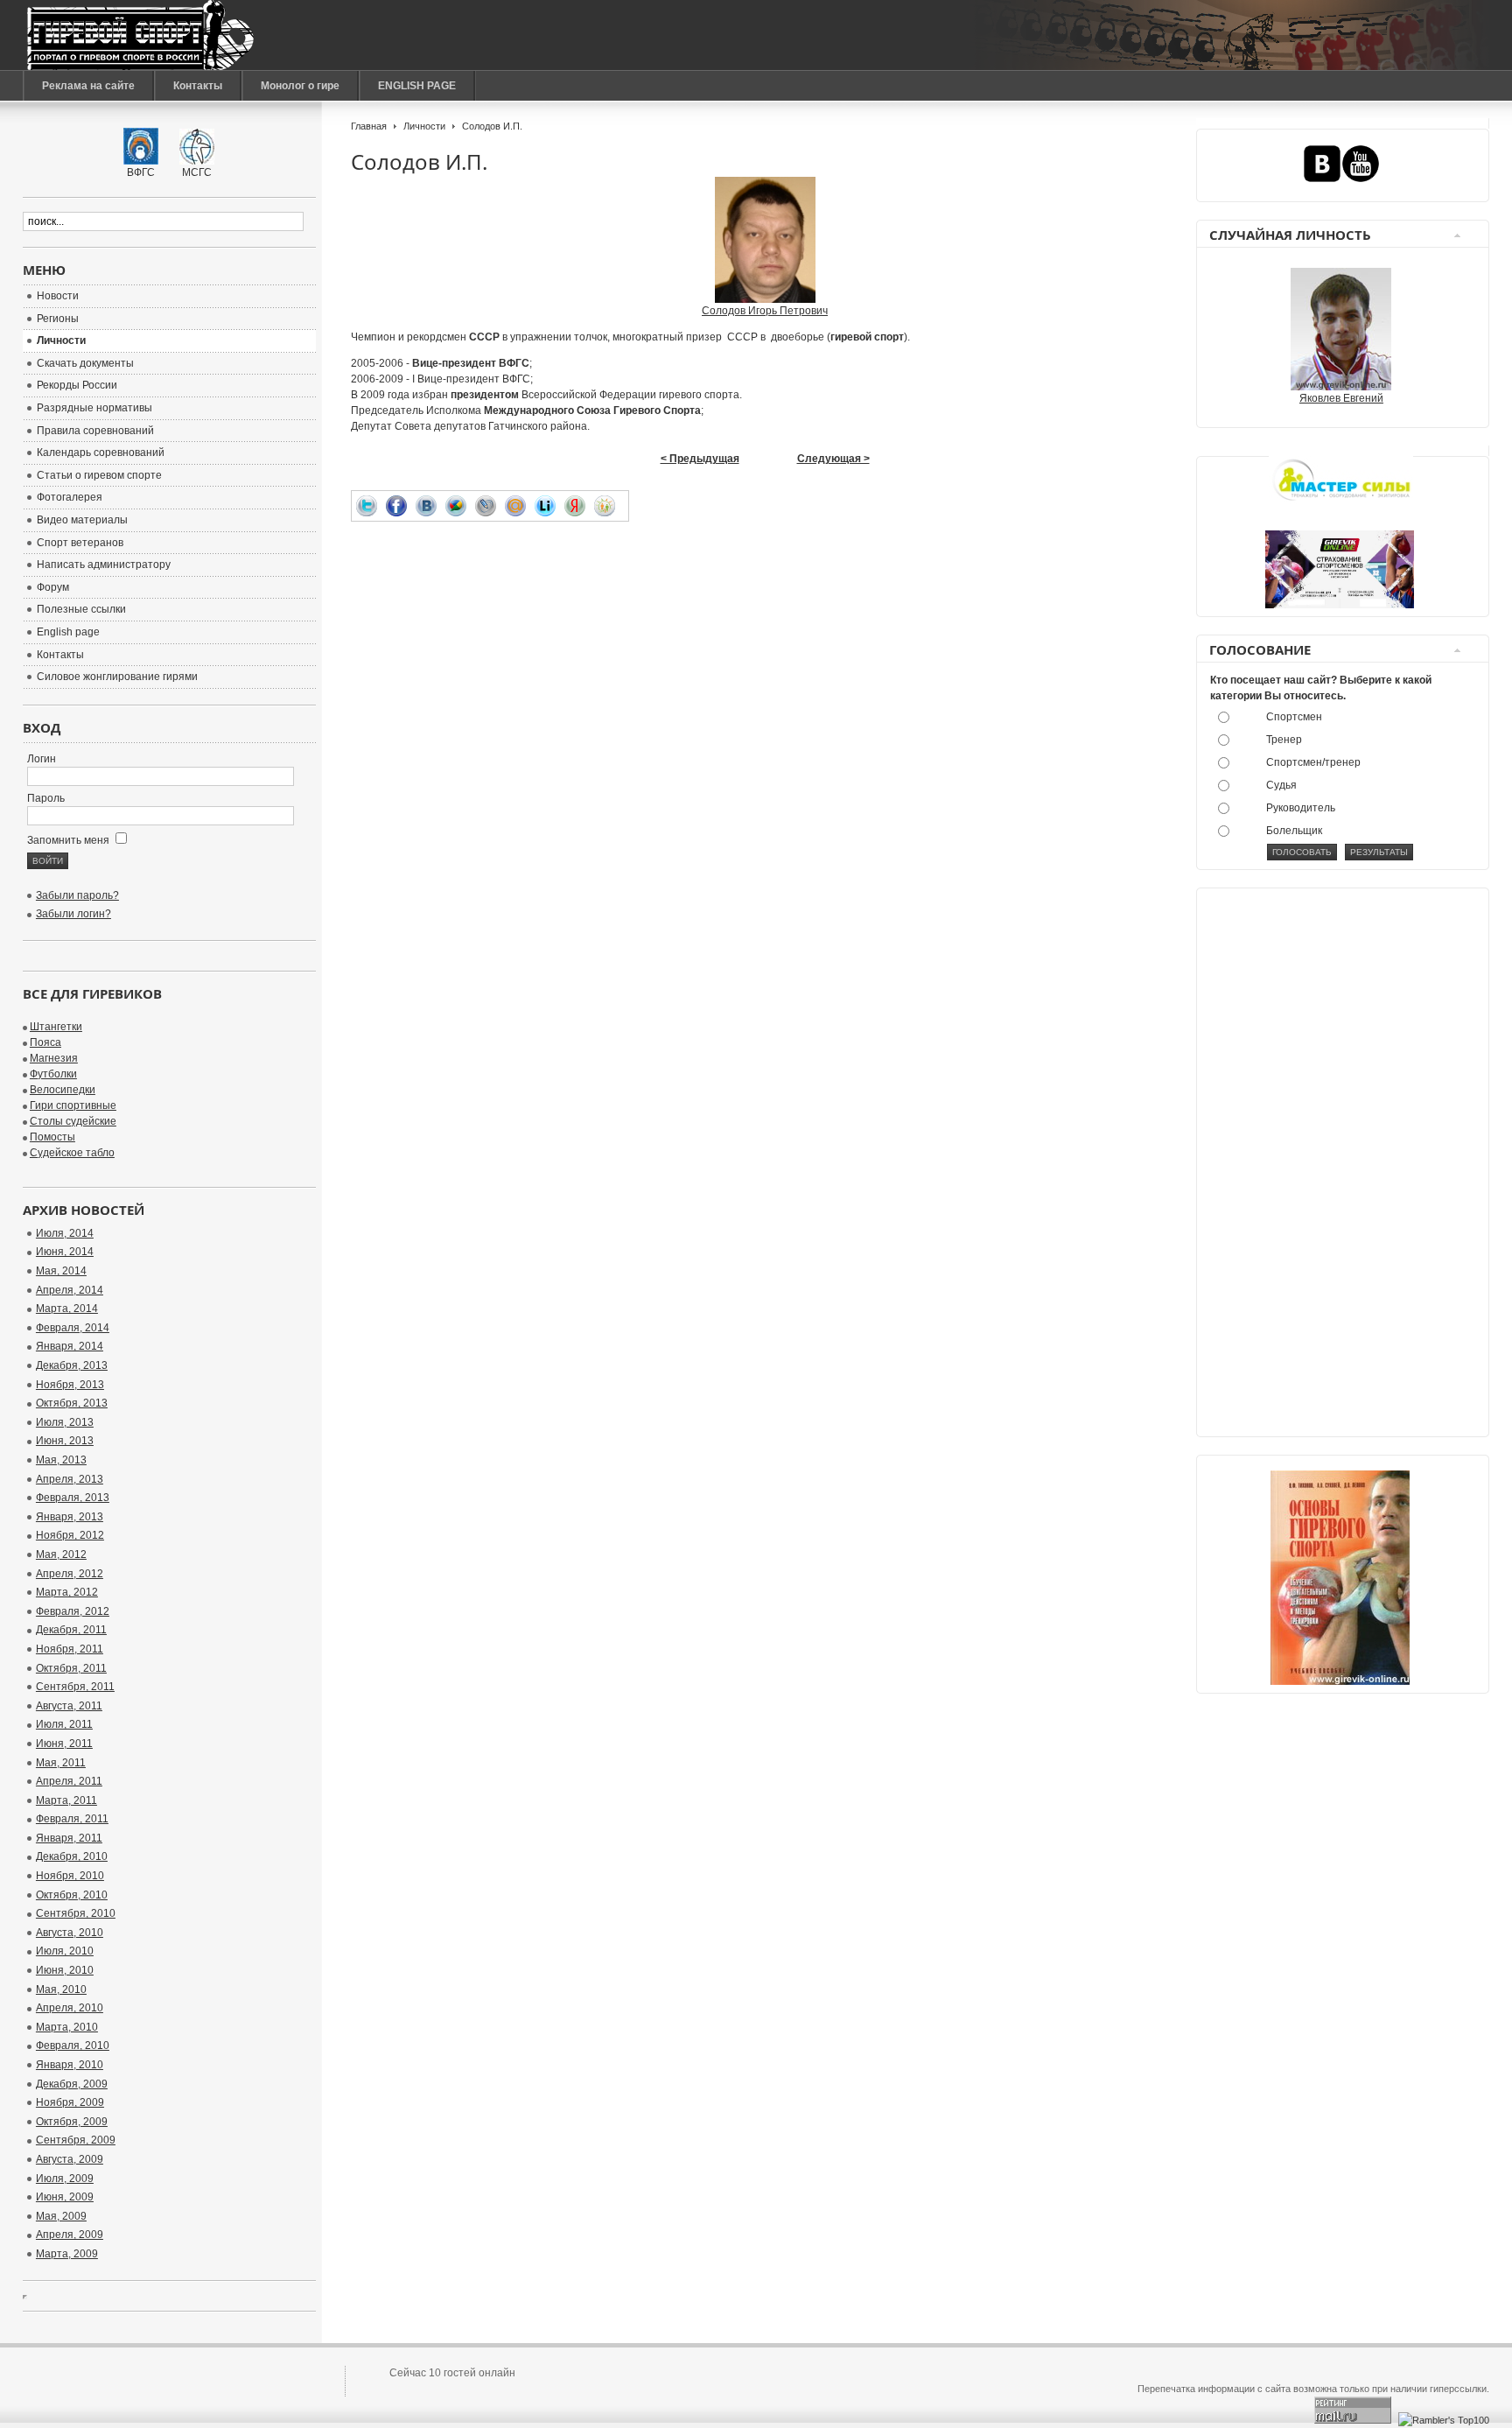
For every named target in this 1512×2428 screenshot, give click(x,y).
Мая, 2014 (61, 1271)
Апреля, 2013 (70, 1479)
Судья (1281, 785)
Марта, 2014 (67, 1309)
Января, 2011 (69, 1838)
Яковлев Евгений (1341, 398)
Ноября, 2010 (70, 1876)
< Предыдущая (700, 459)
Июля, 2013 (65, 1422)
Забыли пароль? (77, 895)
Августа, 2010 (70, 1933)
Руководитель (1301, 808)
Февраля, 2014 (73, 1328)
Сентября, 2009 (76, 2140)
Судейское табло (72, 1153)
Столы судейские (73, 1121)
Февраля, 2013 (73, 1498)
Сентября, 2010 (76, 1913)
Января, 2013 (70, 1517)
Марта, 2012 (67, 1592)
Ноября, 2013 (70, 1385)
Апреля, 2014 (70, 1290)
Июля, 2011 (64, 1724)
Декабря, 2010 (72, 1856)
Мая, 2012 (61, 1554)
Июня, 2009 (65, 2197)
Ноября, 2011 (70, 1649)
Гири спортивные (73, 1105)
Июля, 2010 (65, 1951)
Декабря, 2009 (72, 2084)
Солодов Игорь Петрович (765, 311)
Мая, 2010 (61, 1989)
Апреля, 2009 (70, 2235)
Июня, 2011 (64, 1744)
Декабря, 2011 (71, 1630)
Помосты (52, 1137)
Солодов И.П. (419, 161)
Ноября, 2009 (70, 2102)
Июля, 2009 (65, 2179)
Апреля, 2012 (70, 1574)
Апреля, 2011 (69, 1781)
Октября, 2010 (72, 1895)
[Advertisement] (1279, 1166)
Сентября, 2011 (75, 1687)
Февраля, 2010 (73, 2046)
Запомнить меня (70, 840)
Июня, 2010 (65, 1970)
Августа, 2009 (70, 2159)
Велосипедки (63, 1090)
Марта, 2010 (67, 2027)
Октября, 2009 (72, 2122)
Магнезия (54, 1058)
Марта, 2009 (67, 2254)
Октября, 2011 (71, 1668)
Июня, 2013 (65, 1441)
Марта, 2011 (66, 1800)
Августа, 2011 (69, 1706)
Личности (424, 126)
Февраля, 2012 (73, 1611)
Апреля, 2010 (70, 2008)
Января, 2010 (70, 2065)
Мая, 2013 (61, 1460)
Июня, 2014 (65, 1252)
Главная (369, 126)
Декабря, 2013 (72, 1365)
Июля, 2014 (65, 1233)
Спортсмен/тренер (1313, 762)
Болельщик (1294, 831)
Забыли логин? (73, 914)
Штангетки (56, 1027)
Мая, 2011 (61, 1763)
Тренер (1284, 740)
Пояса (45, 1042)
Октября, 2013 (72, 1403)
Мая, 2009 (61, 2216)
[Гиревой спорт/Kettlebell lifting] (140, 35)
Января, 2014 (70, 1346)
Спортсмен (1294, 717)
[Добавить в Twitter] (371, 506)
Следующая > (833, 459)
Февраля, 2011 (72, 1819)
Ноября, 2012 (70, 1535)
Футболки (53, 1074)
